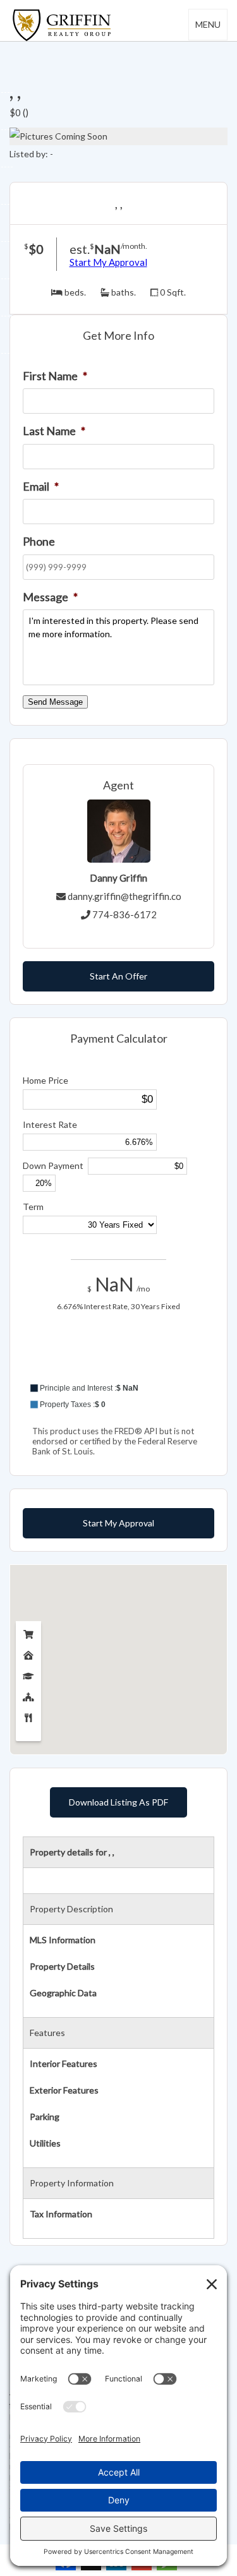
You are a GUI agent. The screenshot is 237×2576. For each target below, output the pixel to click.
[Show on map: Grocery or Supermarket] (28, 1632)
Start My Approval (108, 262)
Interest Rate (50, 1124)
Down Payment (53, 1165)
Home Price (46, 1080)
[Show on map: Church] (28, 1694)
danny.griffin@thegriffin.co (125, 896)
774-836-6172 (125, 914)
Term (33, 1207)
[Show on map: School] (28, 1673)
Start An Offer (118, 976)
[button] (118, 1388)
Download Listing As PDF (118, 1802)
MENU (208, 24)
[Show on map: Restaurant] (28, 1715)
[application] (118, 1364)
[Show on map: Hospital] (28, 1652)
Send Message (55, 702)
